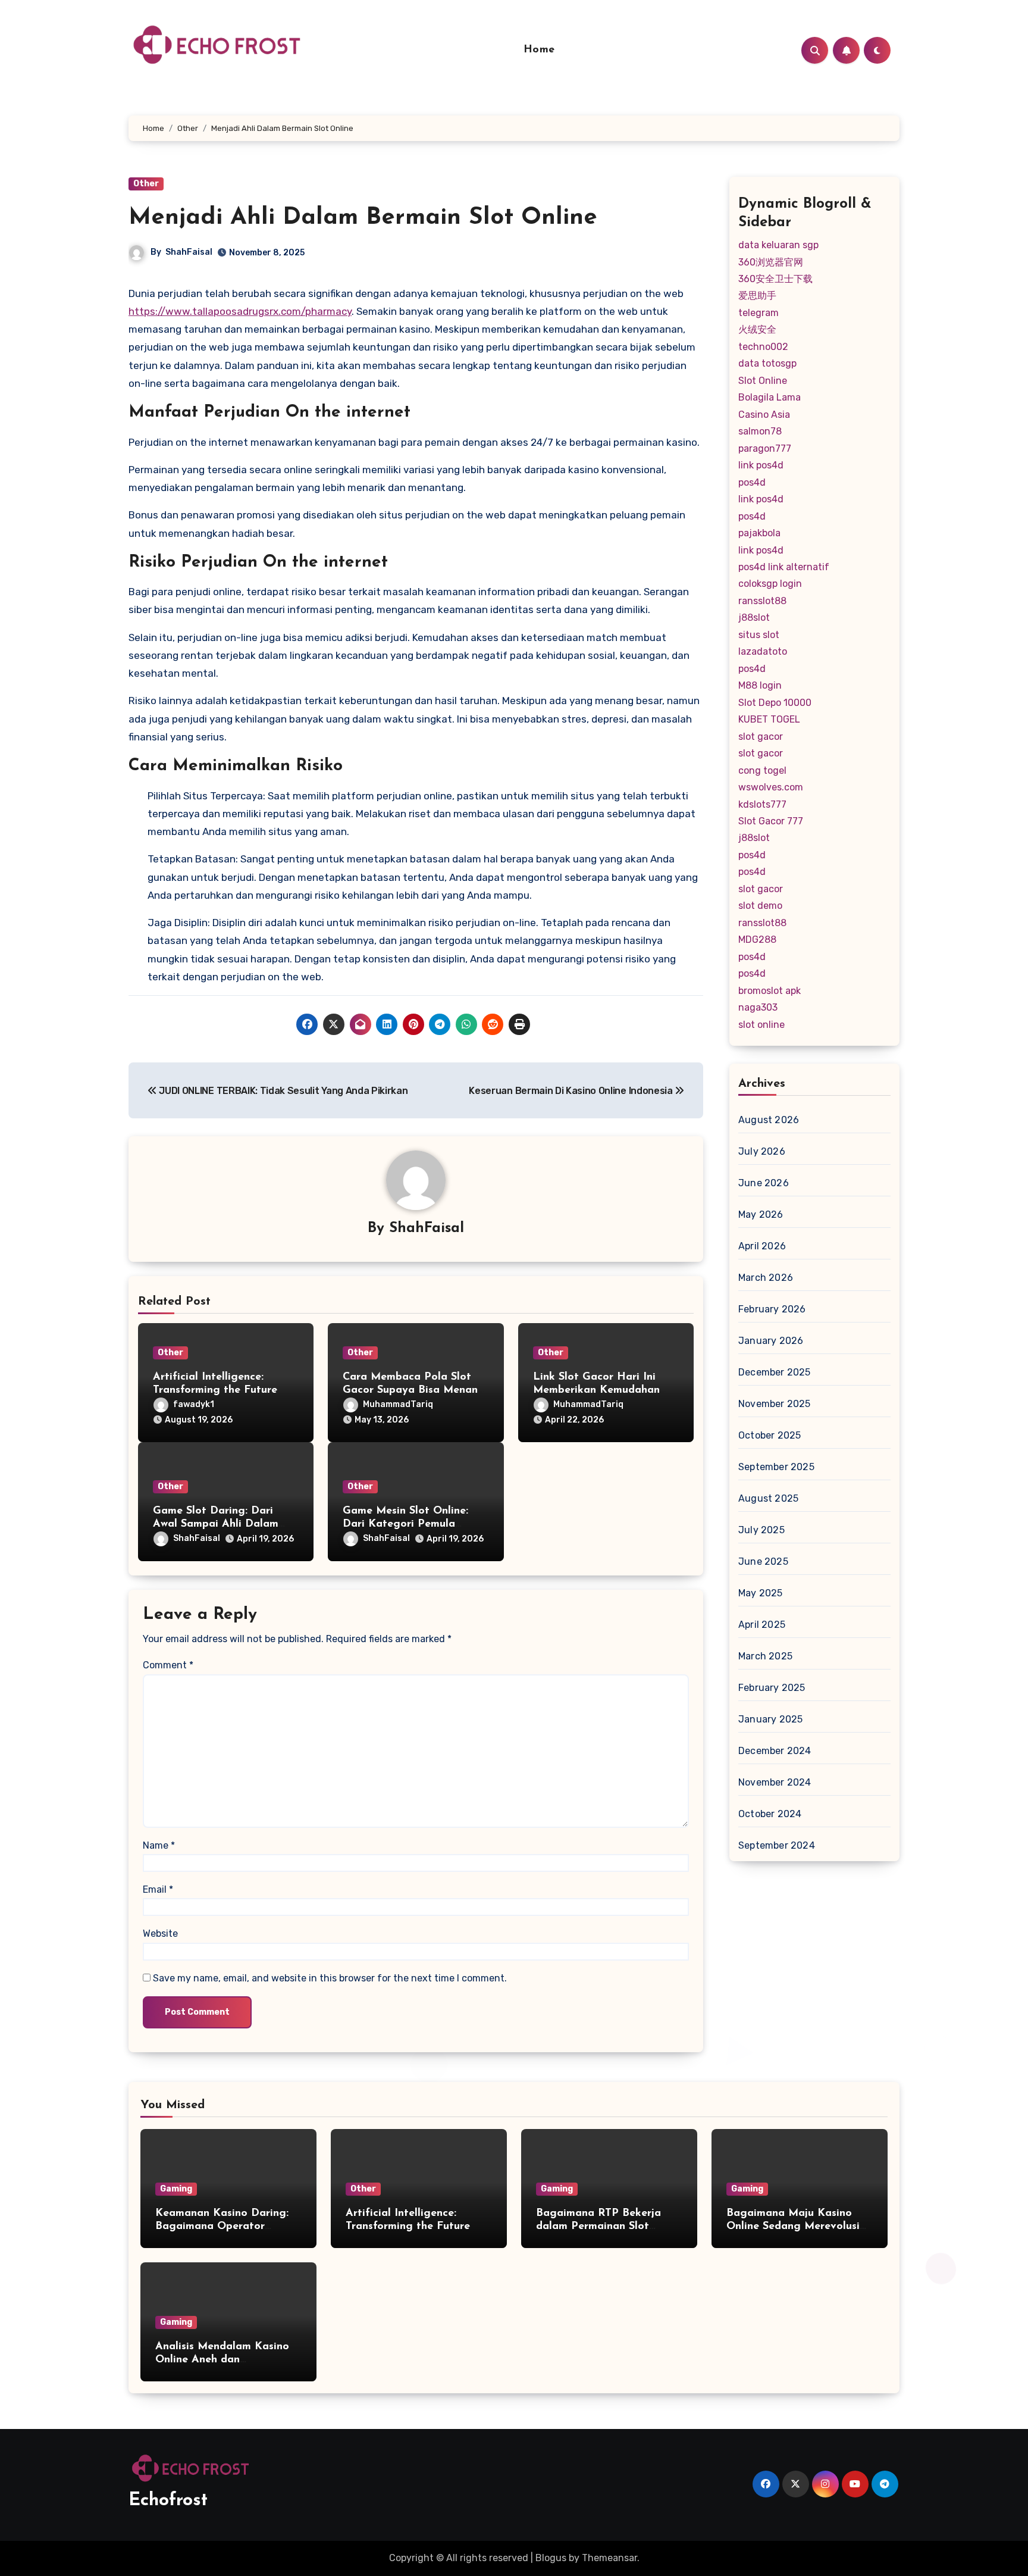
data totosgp (767, 363)
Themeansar (609, 2558)
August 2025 (768, 1498)
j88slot (754, 618)
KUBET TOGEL (769, 719)
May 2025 (761, 1593)
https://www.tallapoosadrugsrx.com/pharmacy (240, 311)
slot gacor (761, 737)
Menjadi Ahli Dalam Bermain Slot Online (363, 218)
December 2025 (775, 1372)
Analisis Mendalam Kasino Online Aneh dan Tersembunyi (222, 2360)
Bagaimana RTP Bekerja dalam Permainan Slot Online (598, 2226)
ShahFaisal (189, 252)
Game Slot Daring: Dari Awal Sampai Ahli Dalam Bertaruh (216, 1524)
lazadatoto (763, 651)
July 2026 (762, 1151)
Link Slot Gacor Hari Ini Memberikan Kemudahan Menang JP (596, 1390)
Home (539, 50)
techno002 (763, 347)
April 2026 (762, 1246)
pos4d (752, 482)
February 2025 (772, 1688)
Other (146, 184)
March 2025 (765, 1656)
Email (158, 1889)
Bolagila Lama (770, 397)
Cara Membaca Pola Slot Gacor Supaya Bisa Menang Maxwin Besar (414, 1390)
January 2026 (771, 1341)
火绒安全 (757, 329)
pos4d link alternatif (784, 567)
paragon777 (765, 448)
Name (159, 1845)
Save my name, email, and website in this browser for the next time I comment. (330, 1978)
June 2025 (763, 1561)
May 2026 (761, 1214)
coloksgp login (770, 584)
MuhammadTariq (398, 1404)
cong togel (762, 770)
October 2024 (770, 1814)
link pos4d (761, 465)
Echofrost (168, 2501)
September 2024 (777, 1845)
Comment (168, 1665)
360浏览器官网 (771, 262)
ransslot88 (762, 601)
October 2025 (770, 1435)
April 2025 (762, 1625)
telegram (759, 313)
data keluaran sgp (778, 245)
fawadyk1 (194, 1404)
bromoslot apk (770, 991)
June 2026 (764, 1183)
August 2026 (769, 1120)
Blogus (551, 2558)
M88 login (760, 685)
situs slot (759, 635)
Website (160, 1933)
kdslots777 (762, 804)
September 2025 (776, 1467)
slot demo (760, 906)
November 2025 (775, 1404)
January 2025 (770, 1719)
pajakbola (759, 533)
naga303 (758, 1007)
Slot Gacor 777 (771, 821)
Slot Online (763, 381)
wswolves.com (771, 787)
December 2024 (775, 1751)
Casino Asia (764, 415)
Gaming (176, 2189)
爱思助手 (757, 296)
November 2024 (775, 1782)
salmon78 (760, 431)
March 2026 (766, 1278)
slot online (761, 1025)
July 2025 (761, 1530)
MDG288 (757, 940)
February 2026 (772, 1309)
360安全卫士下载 (775, 279)
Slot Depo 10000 (775, 703)
